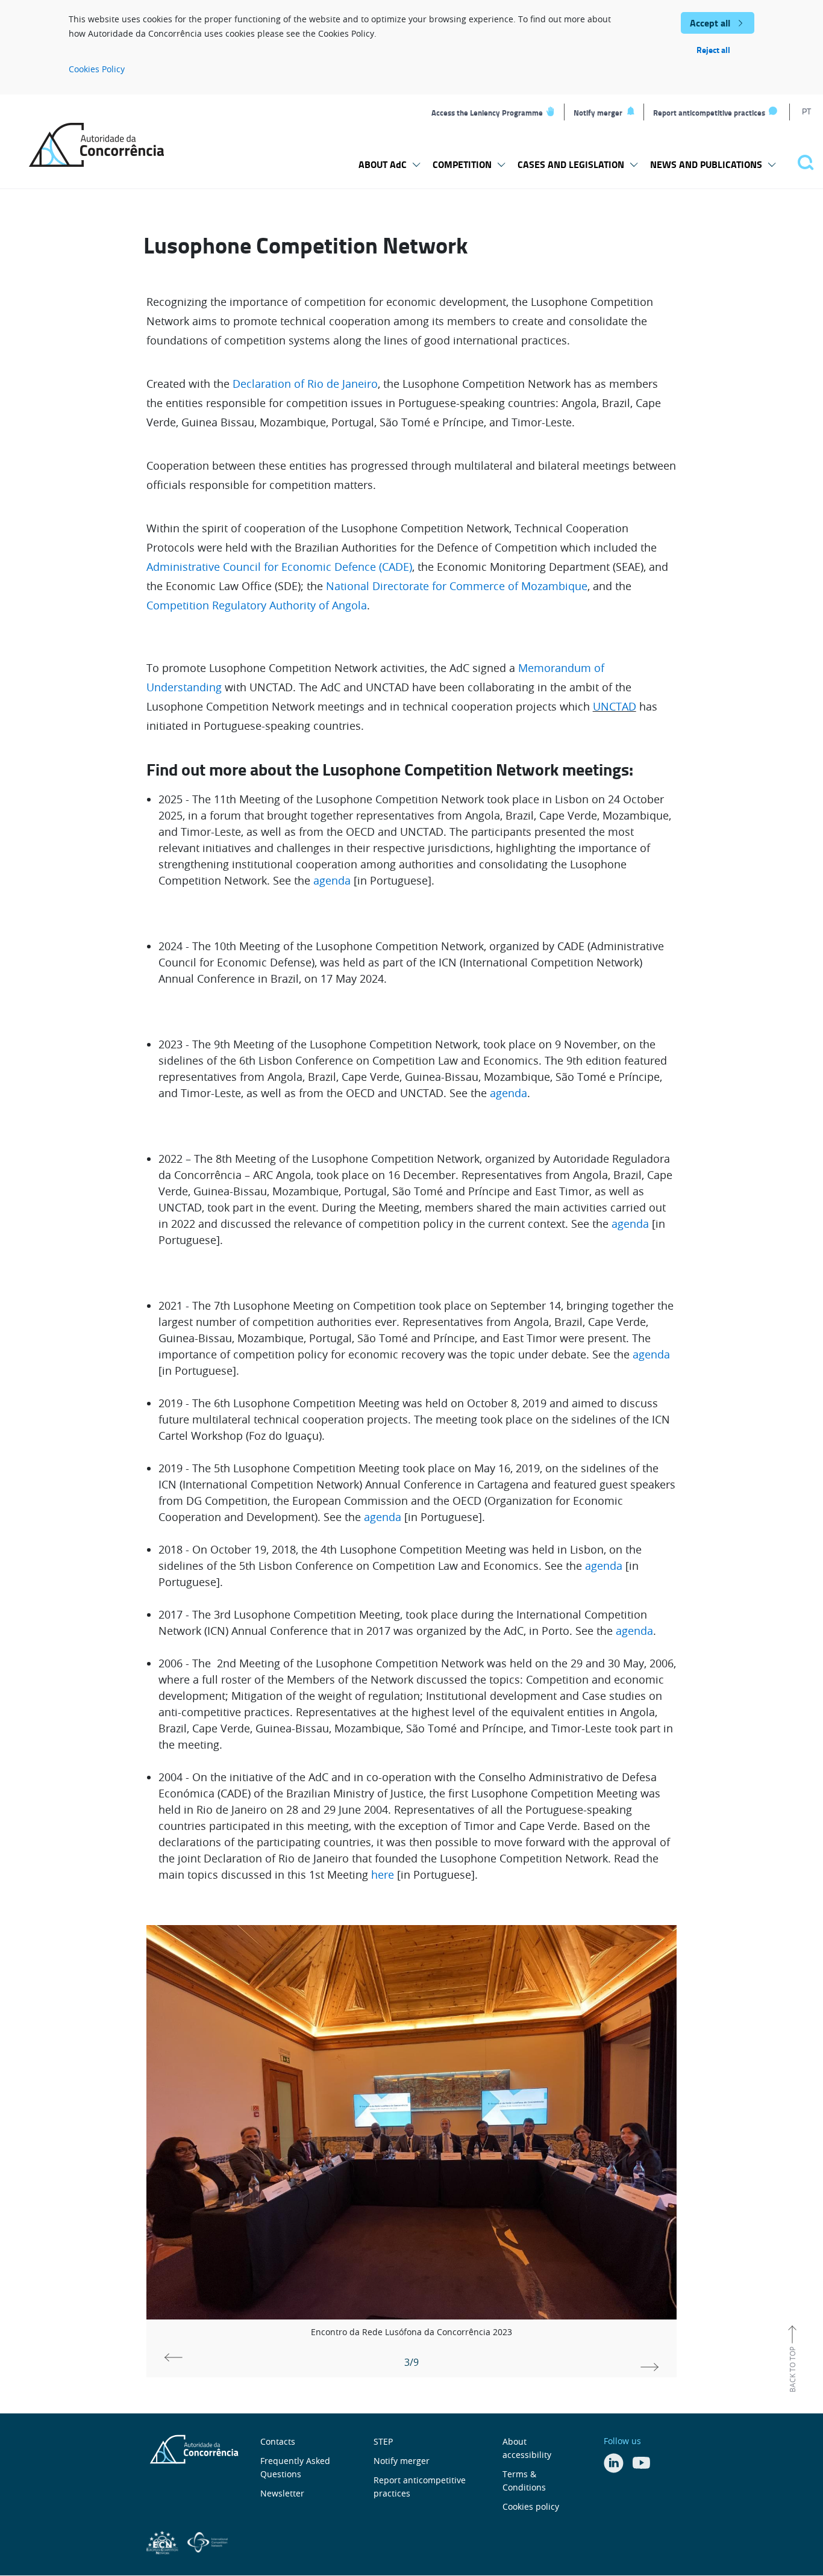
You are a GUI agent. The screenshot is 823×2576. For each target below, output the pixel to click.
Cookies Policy (97, 69)
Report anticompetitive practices (709, 113)
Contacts (278, 2441)
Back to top (792, 2369)
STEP (383, 2441)
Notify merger (598, 113)
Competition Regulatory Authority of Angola (257, 605)
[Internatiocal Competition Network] (208, 2541)
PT (806, 111)
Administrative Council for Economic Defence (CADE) (279, 567)
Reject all (713, 50)
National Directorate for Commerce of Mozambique (457, 586)
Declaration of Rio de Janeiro (305, 384)
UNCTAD (615, 706)
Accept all (710, 23)
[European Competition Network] (164, 2541)
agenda (333, 880)
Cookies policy (531, 2506)
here (383, 1874)
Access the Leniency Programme (487, 113)
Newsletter (282, 2493)
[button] (649, 2362)
